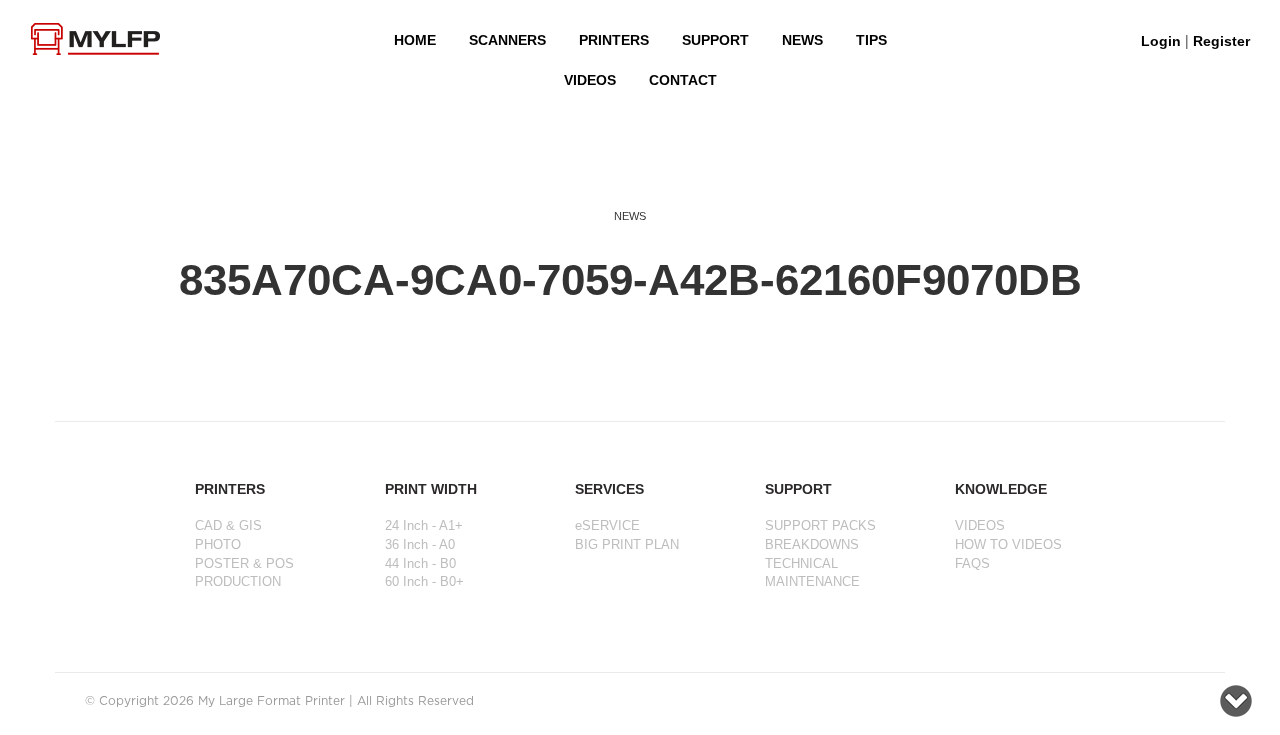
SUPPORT (715, 40)
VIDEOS (590, 80)
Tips (871, 40)
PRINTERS (614, 40)
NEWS (802, 40)
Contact (683, 80)
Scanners (507, 40)
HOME (415, 40)
